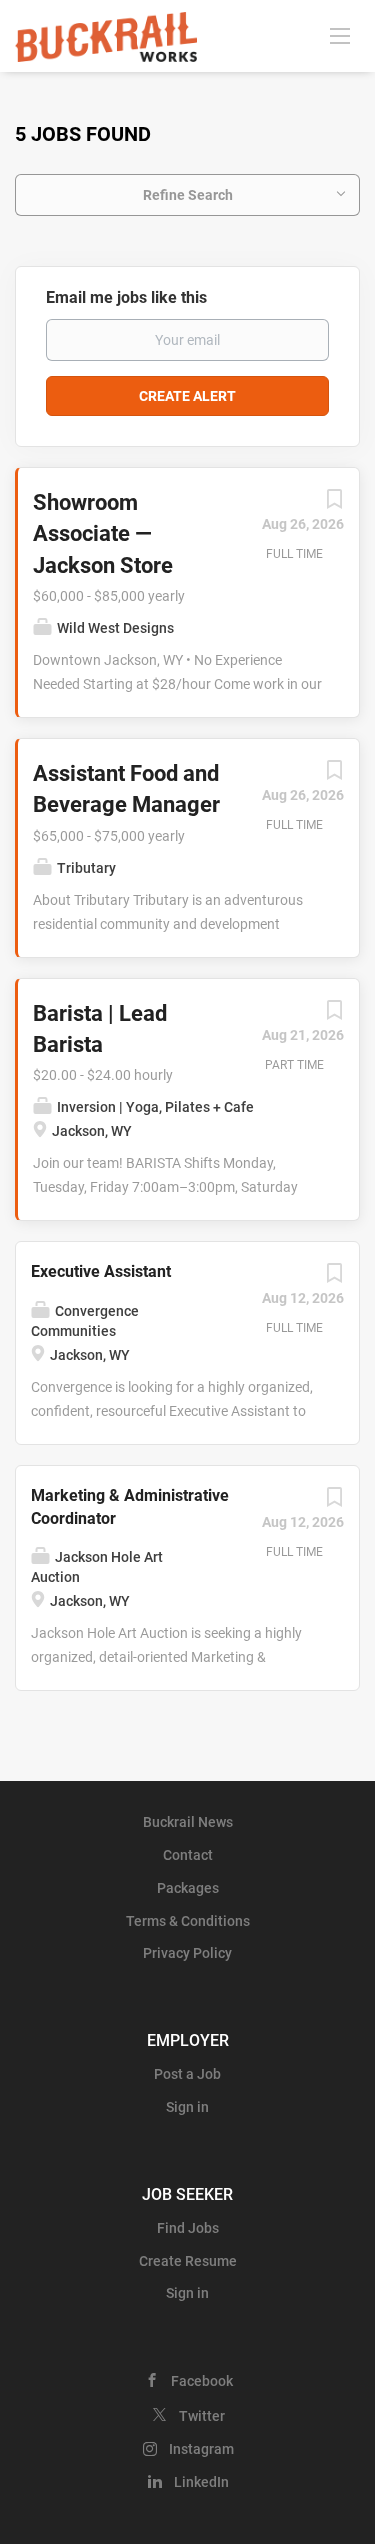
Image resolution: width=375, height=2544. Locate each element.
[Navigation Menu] (340, 35)
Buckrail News (188, 1822)
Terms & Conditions (188, 1921)
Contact (188, 1855)
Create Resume (188, 2261)
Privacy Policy (187, 1953)
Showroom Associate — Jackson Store (103, 534)
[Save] (334, 504)
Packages (188, 1888)
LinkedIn (201, 2482)
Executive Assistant (101, 1271)
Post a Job (187, 2074)
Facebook (202, 2381)
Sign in (187, 2107)
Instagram (201, 2449)
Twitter (202, 2416)
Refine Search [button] (188, 195)
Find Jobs (188, 2228)
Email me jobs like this (126, 297)
